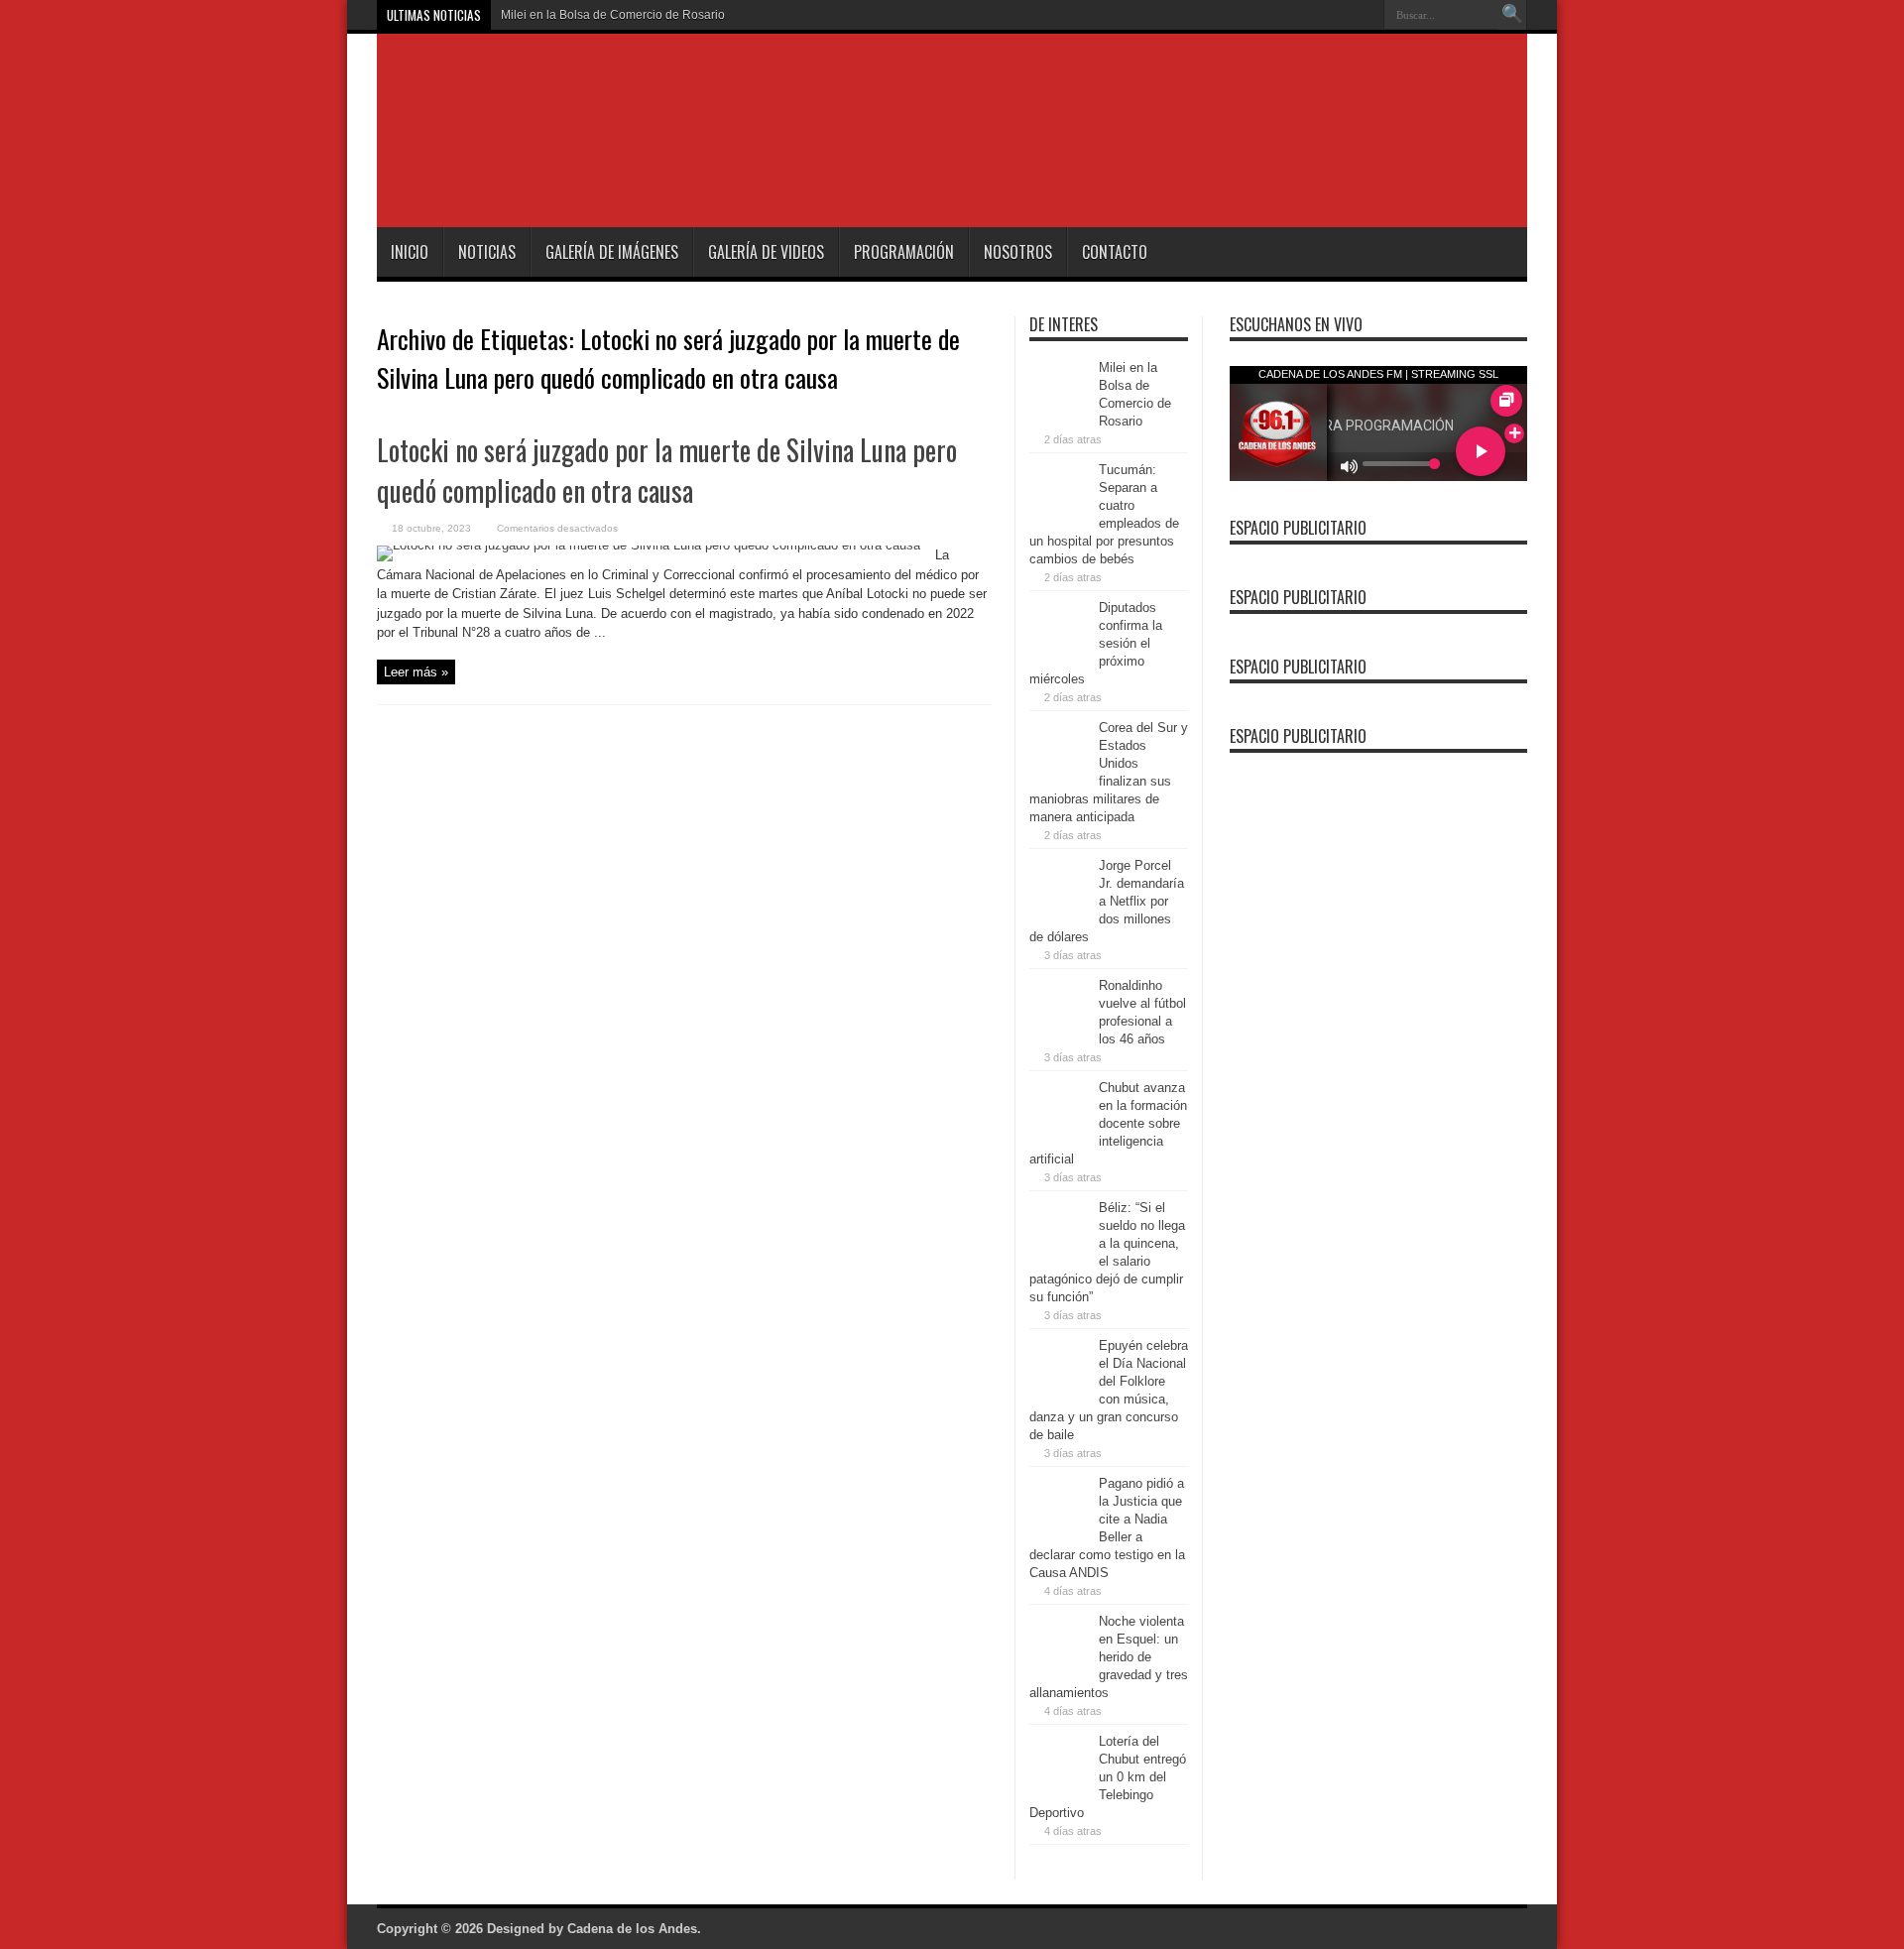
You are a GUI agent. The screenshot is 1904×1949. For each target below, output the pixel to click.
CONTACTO (1115, 252)
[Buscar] (1512, 15)
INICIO (410, 252)
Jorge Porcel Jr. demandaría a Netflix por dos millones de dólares (1107, 901)
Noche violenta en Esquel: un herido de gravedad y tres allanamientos (1109, 1657)
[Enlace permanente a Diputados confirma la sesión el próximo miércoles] (1059, 654)
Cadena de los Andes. (634, 1929)
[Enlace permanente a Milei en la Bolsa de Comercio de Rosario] (1059, 414)
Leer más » (416, 672)
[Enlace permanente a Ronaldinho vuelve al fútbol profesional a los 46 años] (1059, 1032)
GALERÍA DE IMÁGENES (612, 252)
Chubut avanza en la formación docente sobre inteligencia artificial (1108, 1123)
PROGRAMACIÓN (904, 252)
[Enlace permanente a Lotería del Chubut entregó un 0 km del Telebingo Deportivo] (1059, 1788)
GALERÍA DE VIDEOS (766, 252)
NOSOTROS (1018, 252)
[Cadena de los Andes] (656, 178)
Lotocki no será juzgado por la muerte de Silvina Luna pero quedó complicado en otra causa (667, 470)
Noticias (487, 252)
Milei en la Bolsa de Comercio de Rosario (613, 15)
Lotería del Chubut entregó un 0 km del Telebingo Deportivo (1108, 1777)
